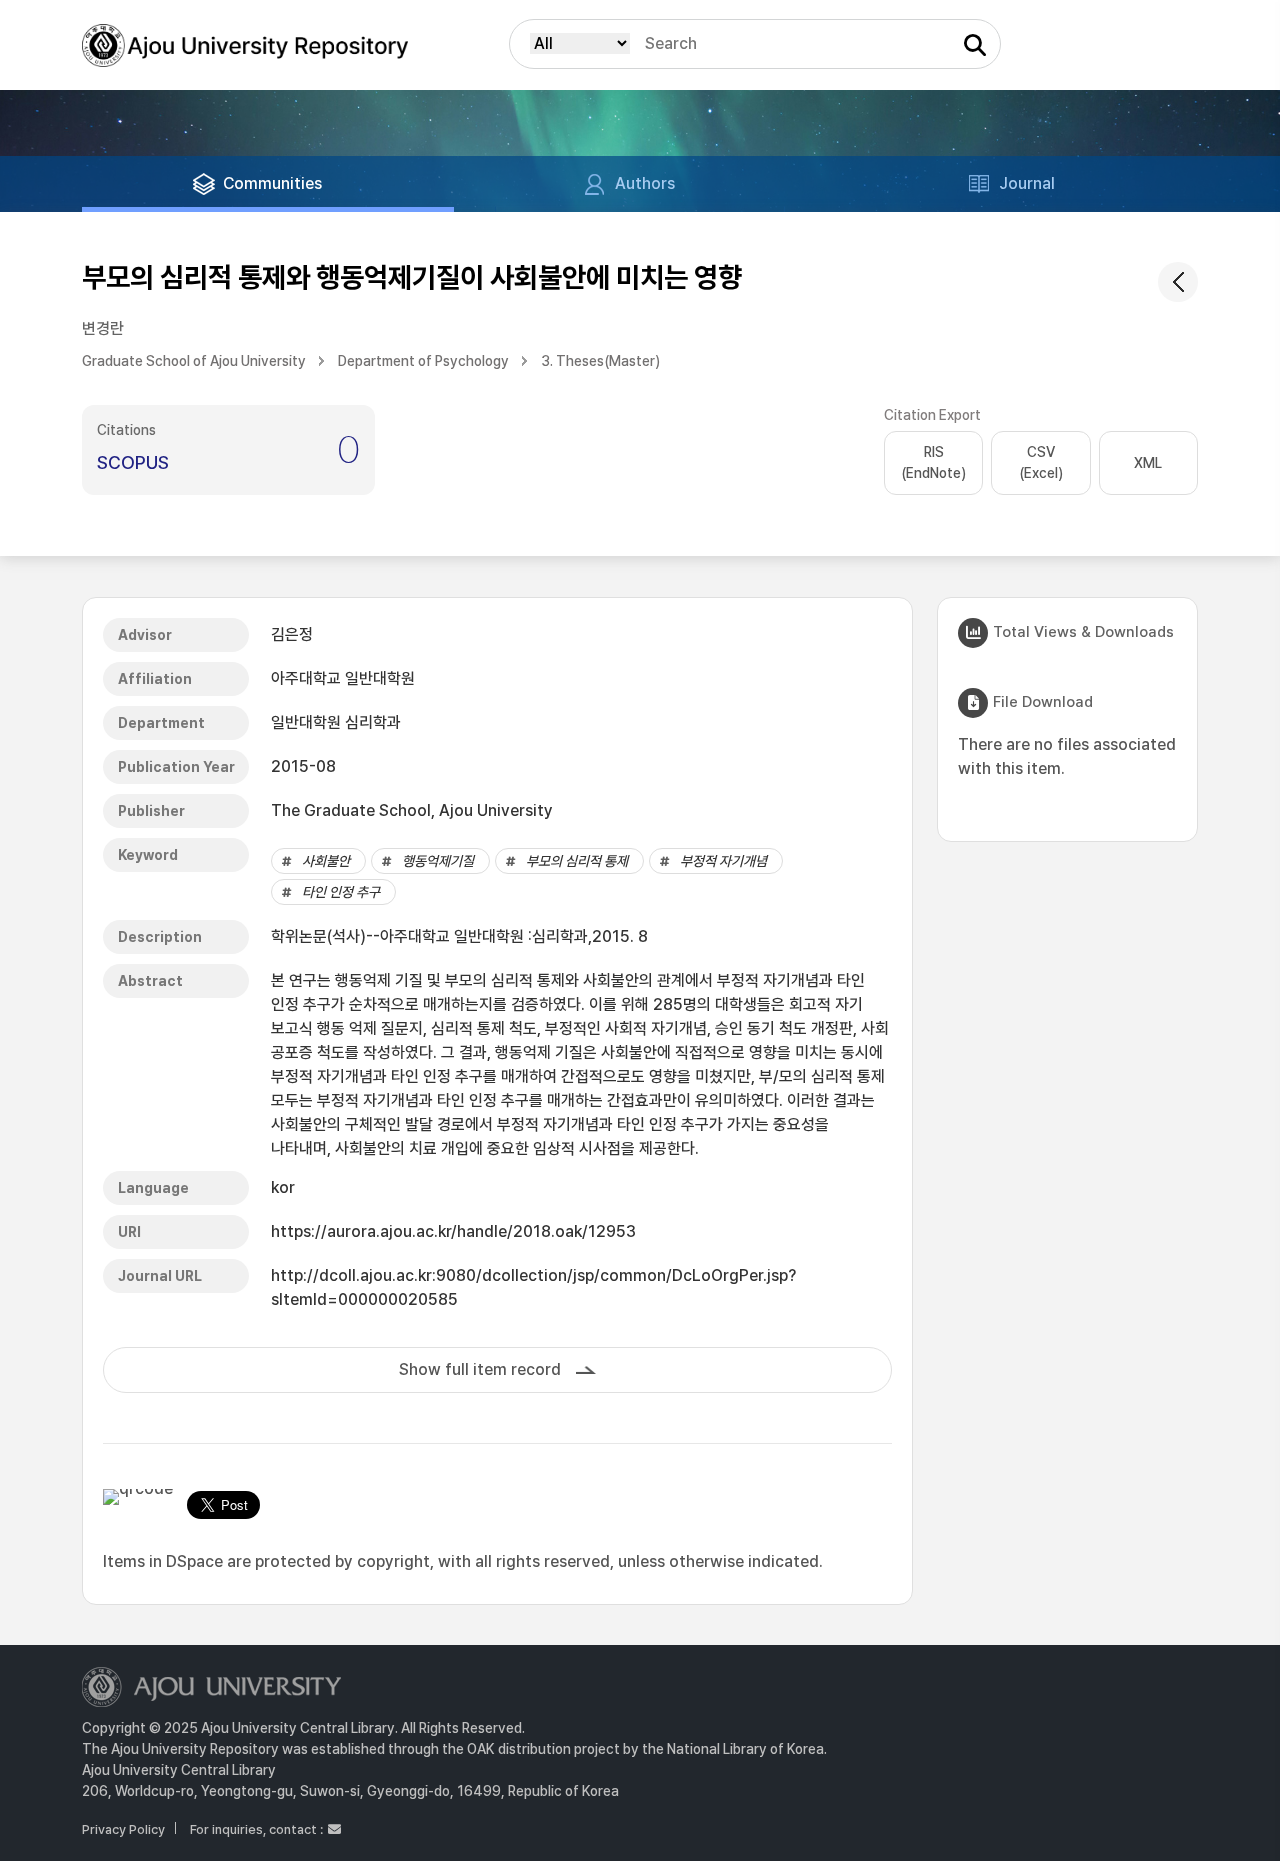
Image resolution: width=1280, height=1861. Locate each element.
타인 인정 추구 (341, 892)
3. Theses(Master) (600, 361)
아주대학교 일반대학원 (343, 678)
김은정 (292, 634)
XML (1148, 463)
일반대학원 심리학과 (336, 722)
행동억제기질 (438, 861)
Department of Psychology (423, 361)
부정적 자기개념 (723, 861)
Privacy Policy (123, 1829)
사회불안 (326, 861)
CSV (1041, 462)
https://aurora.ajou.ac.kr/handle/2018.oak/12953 (453, 1231)
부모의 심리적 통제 (577, 861)
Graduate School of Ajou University (194, 361)
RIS (933, 462)
